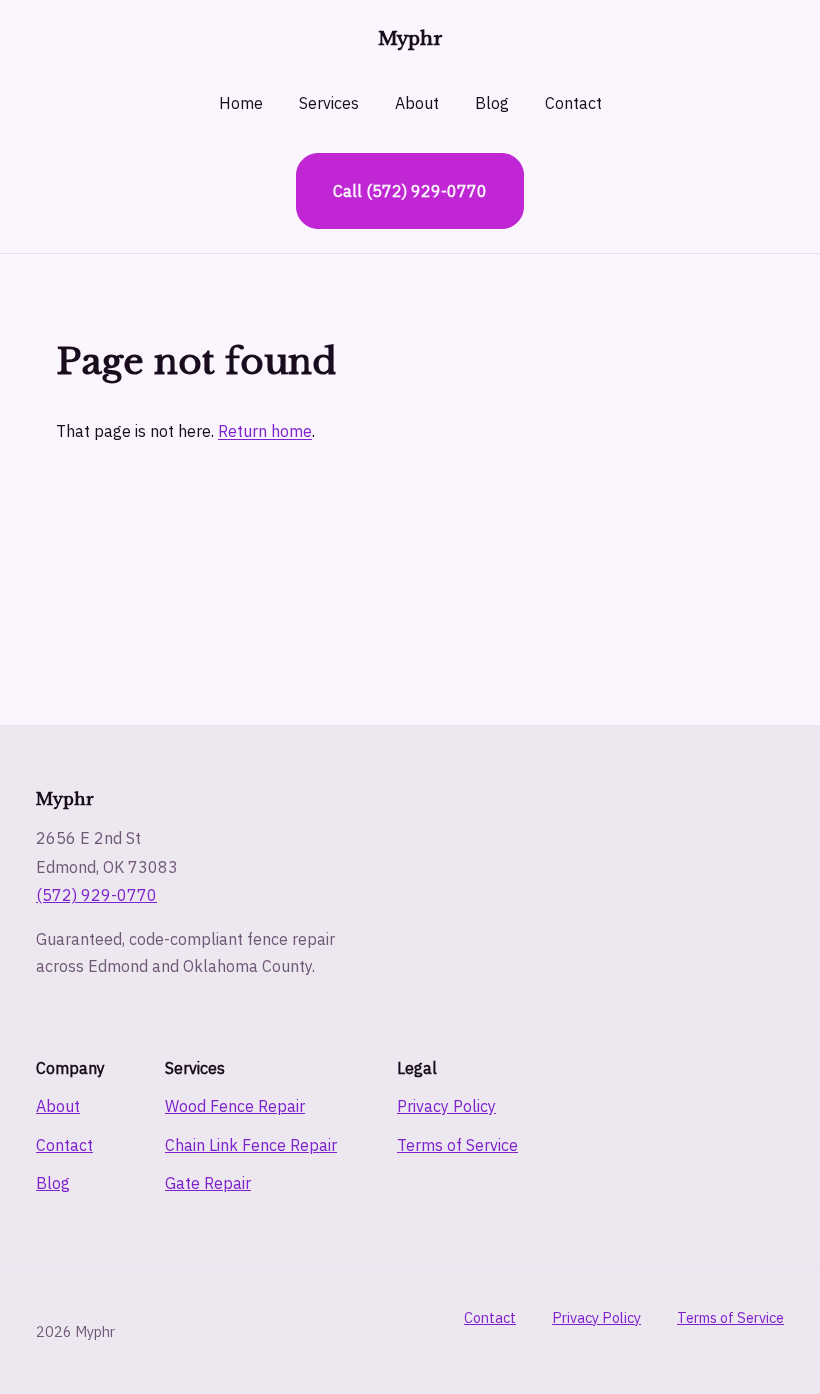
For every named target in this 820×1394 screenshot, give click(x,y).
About (417, 103)
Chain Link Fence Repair (251, 1145)
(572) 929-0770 (96, 895)
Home (241, 103)
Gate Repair (208, 1183)
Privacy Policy (446, 1106)
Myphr (410, 38)
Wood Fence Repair (235, 1106)
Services (329, 103)
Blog (492, 103)
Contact (573, 103)
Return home (265, 431)
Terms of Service (457, 1145)
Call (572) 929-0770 (410, 191)
